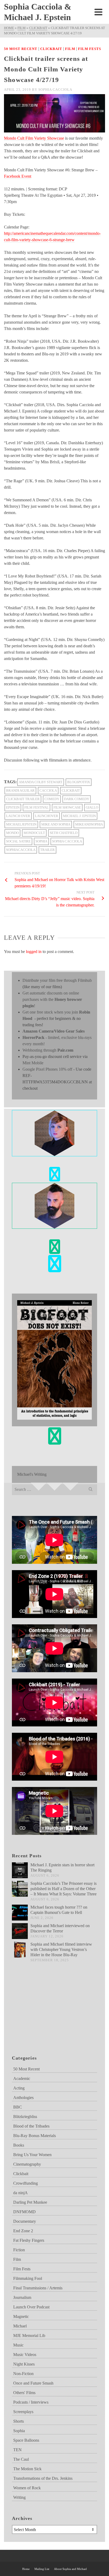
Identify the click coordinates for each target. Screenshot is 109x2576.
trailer (47, 850)
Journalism (22, 2297)
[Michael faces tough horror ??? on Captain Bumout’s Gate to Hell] (20, 1913)
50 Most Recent (21, 49)
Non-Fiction (23, 2374)
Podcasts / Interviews (31, 2402)
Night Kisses (24, 2364)
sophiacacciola (21, 850)
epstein (13, 807)
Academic (22, 2078)
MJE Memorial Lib (29, 2336)
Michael (20, 2326)
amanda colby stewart (41, 782)
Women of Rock (27, 2488)
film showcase (67, 807)
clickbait (71, 790)
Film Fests (90, 49)
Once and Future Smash (33, 2383)
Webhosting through (48, 1050)
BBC (18, 2107)
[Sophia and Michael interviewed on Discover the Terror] (20, 1931)
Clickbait (51, 49)
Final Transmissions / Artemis (38, 2288)
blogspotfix (79, 782)
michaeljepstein (21, 824)
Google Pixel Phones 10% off (47, 1069)
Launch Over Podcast (31, 2307)
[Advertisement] (38, 2015)
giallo (92, 807)
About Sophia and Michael (70, 2569)
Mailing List (42, 2569)
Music (18, 2345)
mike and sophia (56, 824)
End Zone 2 (23, 2231)
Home (26, 2569)
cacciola (48, 790)
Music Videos (25, 2355)
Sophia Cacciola (55, 90)
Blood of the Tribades (31, 2126)
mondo (12, 833)
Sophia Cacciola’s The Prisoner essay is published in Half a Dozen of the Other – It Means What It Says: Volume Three (63, 1889)
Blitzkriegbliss (25, 2117)
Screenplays (23, 2412)
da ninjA (21, 2193)
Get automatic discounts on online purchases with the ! (52, 999)
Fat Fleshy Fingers (29, 2240)
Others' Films (24, 2393)
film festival (37, 807)
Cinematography (27, 2164)
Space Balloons (26, 2440)
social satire (18, 841)
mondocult (34, 833)
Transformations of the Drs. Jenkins (43, 2478)
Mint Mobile (33, 1063)
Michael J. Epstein (79, 816)
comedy (52, 799)
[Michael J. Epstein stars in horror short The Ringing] (20, 1870)
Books (19, 2145)
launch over (18, 816)
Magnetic (21, 2316)
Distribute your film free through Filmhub (57, 980)
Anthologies (23, 2098)
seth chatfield (64, 833)
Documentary (25, 2221)
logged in (34, 952)
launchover (47, 816)
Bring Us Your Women (32, 2155)
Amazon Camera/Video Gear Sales (54, 1031)
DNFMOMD (24, 2212)
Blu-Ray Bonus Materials (35, 2136)
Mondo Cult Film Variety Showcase (34, 138)
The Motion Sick (27, 2469)
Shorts (19, 2421)
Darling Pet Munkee (30, 2202)
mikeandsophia (89, 824)
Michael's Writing (32, 1474)
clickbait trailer (23, 799)
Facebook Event (18, 176)
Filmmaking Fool (28, 2278)
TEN (17, 2450)
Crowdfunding (26, 2183)
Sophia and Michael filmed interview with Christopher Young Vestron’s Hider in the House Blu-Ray (61, 1949)
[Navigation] (98, 12)
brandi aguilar (20, 790)
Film (70, 49)
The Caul (21, 2459)
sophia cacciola (67, 841)
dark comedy (77, 799)
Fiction (19, 2250)
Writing (19, 2497)
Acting (19, 2088)
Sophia (41, 841)
